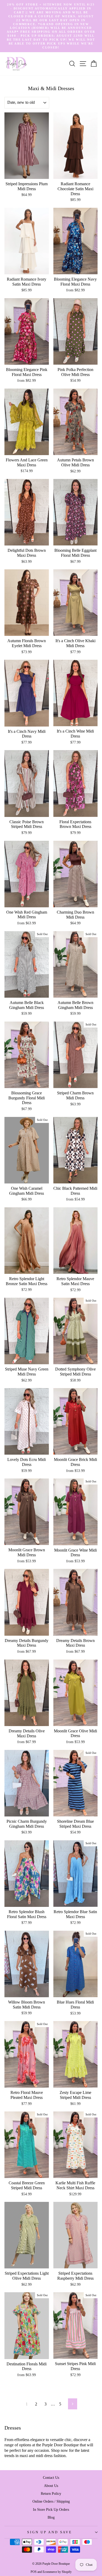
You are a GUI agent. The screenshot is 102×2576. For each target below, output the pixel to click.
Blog (51, 2517)
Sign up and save (50, 2532)
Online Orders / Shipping (51, 2501)
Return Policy (51, 2493)
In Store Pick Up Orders (51, 2509)
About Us (51, 2486)
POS (34, 2572)
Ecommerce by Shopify (57, 2572)
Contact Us (51, 2477)
